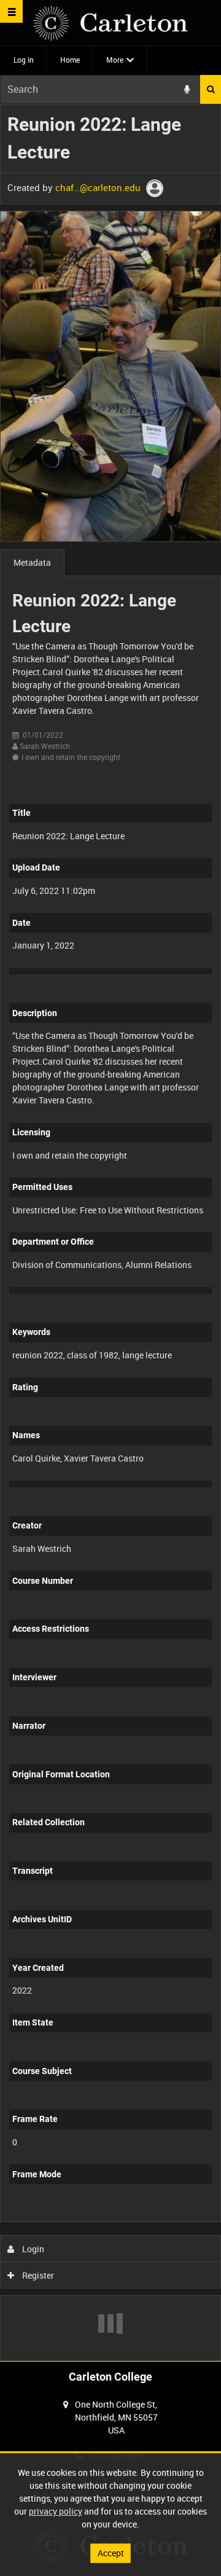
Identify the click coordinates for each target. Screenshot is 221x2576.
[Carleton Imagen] (110, 23)
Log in (24, 60)
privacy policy (56, 2511)
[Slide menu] (11, 11)
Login (32, 2249)
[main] (110, 1232)
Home (70, 60)
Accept (111, 2553)
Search (211, 89)
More (115, 60)
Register (37, 2275)
